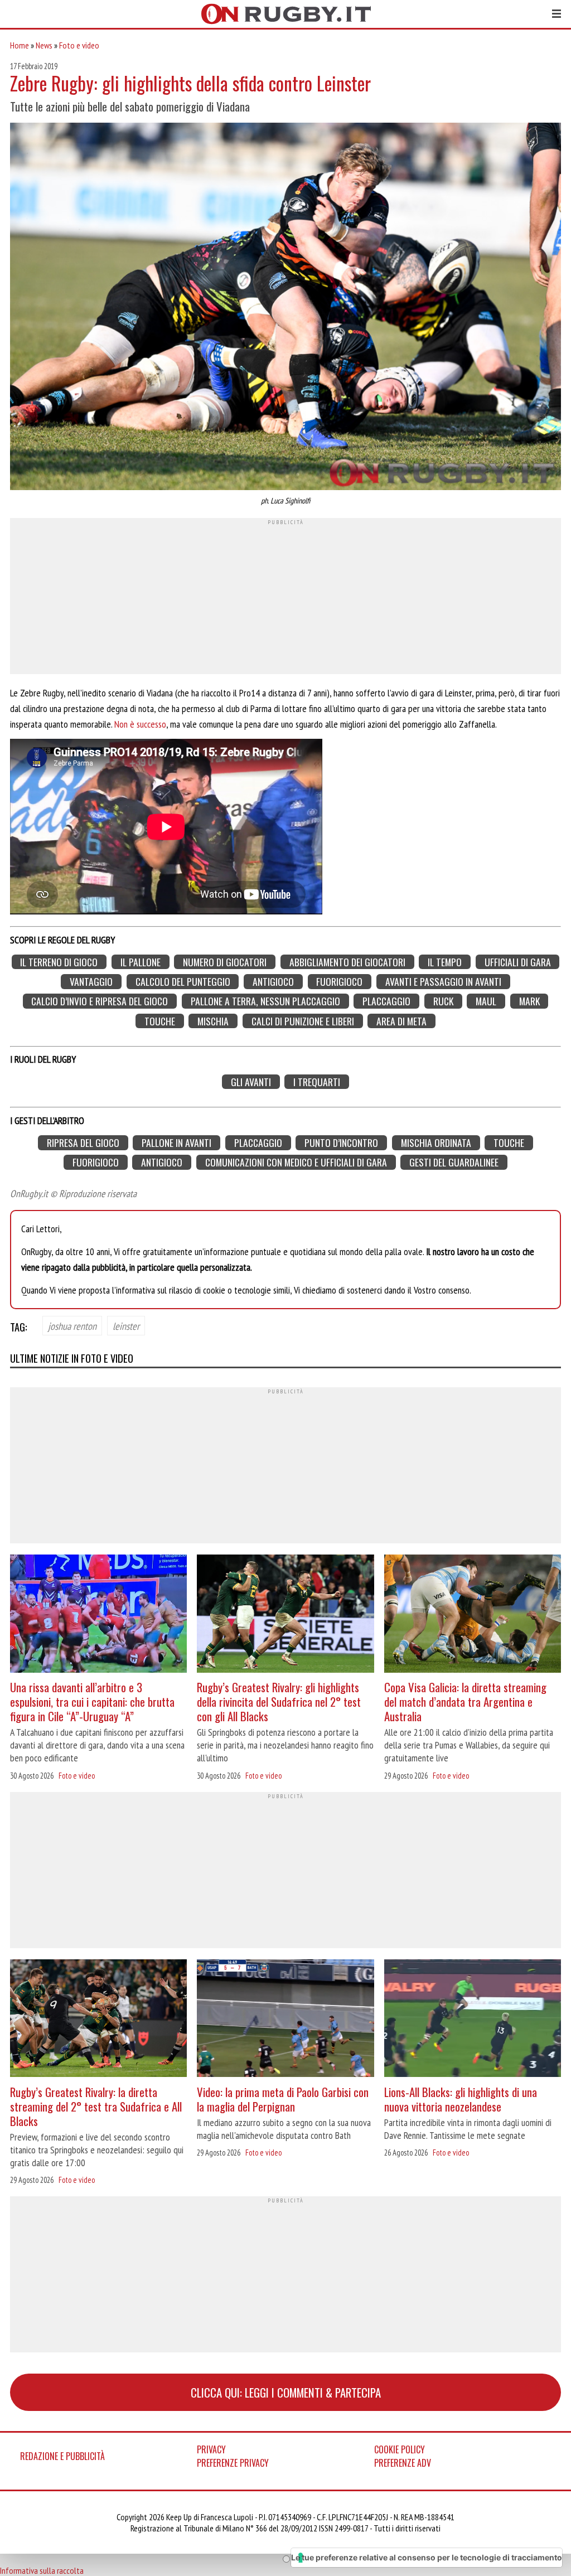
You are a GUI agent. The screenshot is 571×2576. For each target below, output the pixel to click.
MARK (529, 1001)
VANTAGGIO (91, 982)
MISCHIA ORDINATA (436, 1143)
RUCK (443, 1001)
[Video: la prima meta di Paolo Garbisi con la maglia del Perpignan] (285, 2020)
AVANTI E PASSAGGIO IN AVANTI (443, 982)
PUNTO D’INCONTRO (341, 1143)
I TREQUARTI (317, 1082)
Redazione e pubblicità (62, 2456)
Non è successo (140, 724)
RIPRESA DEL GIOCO (83, 1143)
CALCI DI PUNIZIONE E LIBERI (303, 1021)
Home (20, 45)
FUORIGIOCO (339, 982)
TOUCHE (160, 1021)
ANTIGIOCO (273, 982)
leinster (126, 1326)
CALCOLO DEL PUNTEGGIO (183, 982)
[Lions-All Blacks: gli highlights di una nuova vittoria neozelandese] (473, 2020)
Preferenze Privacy (233, 2463)
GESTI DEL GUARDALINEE (454, 1162)
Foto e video (79, 45)
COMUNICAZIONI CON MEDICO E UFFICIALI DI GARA (296, 1162)
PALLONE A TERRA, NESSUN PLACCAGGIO (265, 1001)
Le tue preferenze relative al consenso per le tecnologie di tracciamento (427, 2557)
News (44, 45)
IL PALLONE (141, 962)
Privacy (211, 2449)
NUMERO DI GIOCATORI (225, 962)
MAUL (486, 1001)
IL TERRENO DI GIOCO (59, 962)
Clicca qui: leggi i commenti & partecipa (286, 2392)
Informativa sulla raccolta (42, 2570)
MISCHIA (213, 1021)
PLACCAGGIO (386, 1001)
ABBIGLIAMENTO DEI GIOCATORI (347, 962)
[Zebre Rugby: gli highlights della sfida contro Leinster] (285, 308)
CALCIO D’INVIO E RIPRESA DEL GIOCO (100, 1001)
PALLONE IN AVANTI (176, 1143)
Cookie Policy (400, 2449)
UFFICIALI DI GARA (518, 962)
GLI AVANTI (251, 1082)
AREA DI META (401, 1021)
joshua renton (72, 1326)
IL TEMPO (445, 962)
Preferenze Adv (403, 2463)
